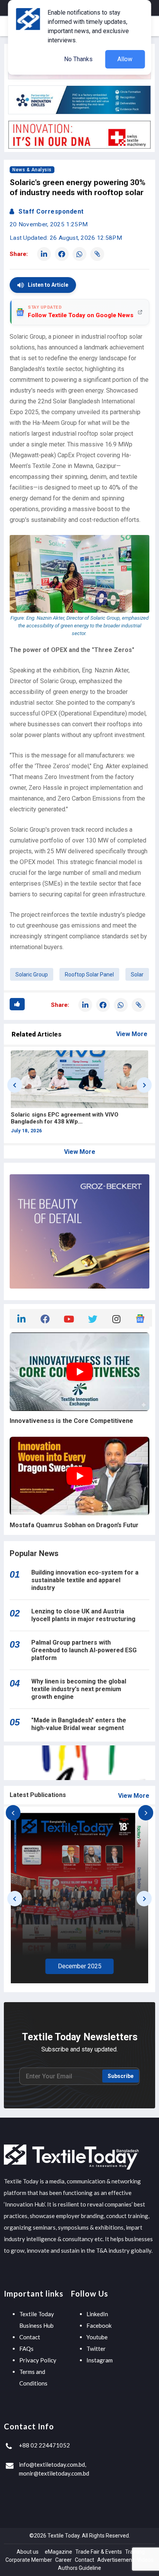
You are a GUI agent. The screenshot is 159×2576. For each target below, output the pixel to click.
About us (28, 2552)
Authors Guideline (79, 2568)
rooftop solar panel (89, 975)
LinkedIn (97, 2314)
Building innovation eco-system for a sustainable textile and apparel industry (85, 1580)
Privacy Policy (38, 2360)
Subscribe (121, 2076)
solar (137, 975)
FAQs (26, 2349)
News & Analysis (32, 170)
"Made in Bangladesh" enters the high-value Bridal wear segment (79, 1724)
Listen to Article (48, 285)
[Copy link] (97, 254)
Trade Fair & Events (99, 2552)
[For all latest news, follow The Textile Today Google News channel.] (140, 1318)
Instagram (100, 2360)
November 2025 (80, 1967)
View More (132, 1034)
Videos (145, 2560)
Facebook (99, 2325)
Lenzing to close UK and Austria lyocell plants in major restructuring (83, 1615)
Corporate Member (29, 2560)
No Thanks (78, 59)
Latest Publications (38, 1795)
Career (63, 2560)
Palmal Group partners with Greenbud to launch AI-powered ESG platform (84, 1650)
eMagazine (58, 2552)
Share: (19, 254)
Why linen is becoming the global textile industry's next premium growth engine (79, 1689)
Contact (30, 2337)
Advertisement (116, 2560)
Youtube (97, 2337)
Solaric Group (32, 975)
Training (135, 2552)
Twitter (96, 2349)
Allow (125, 59)
